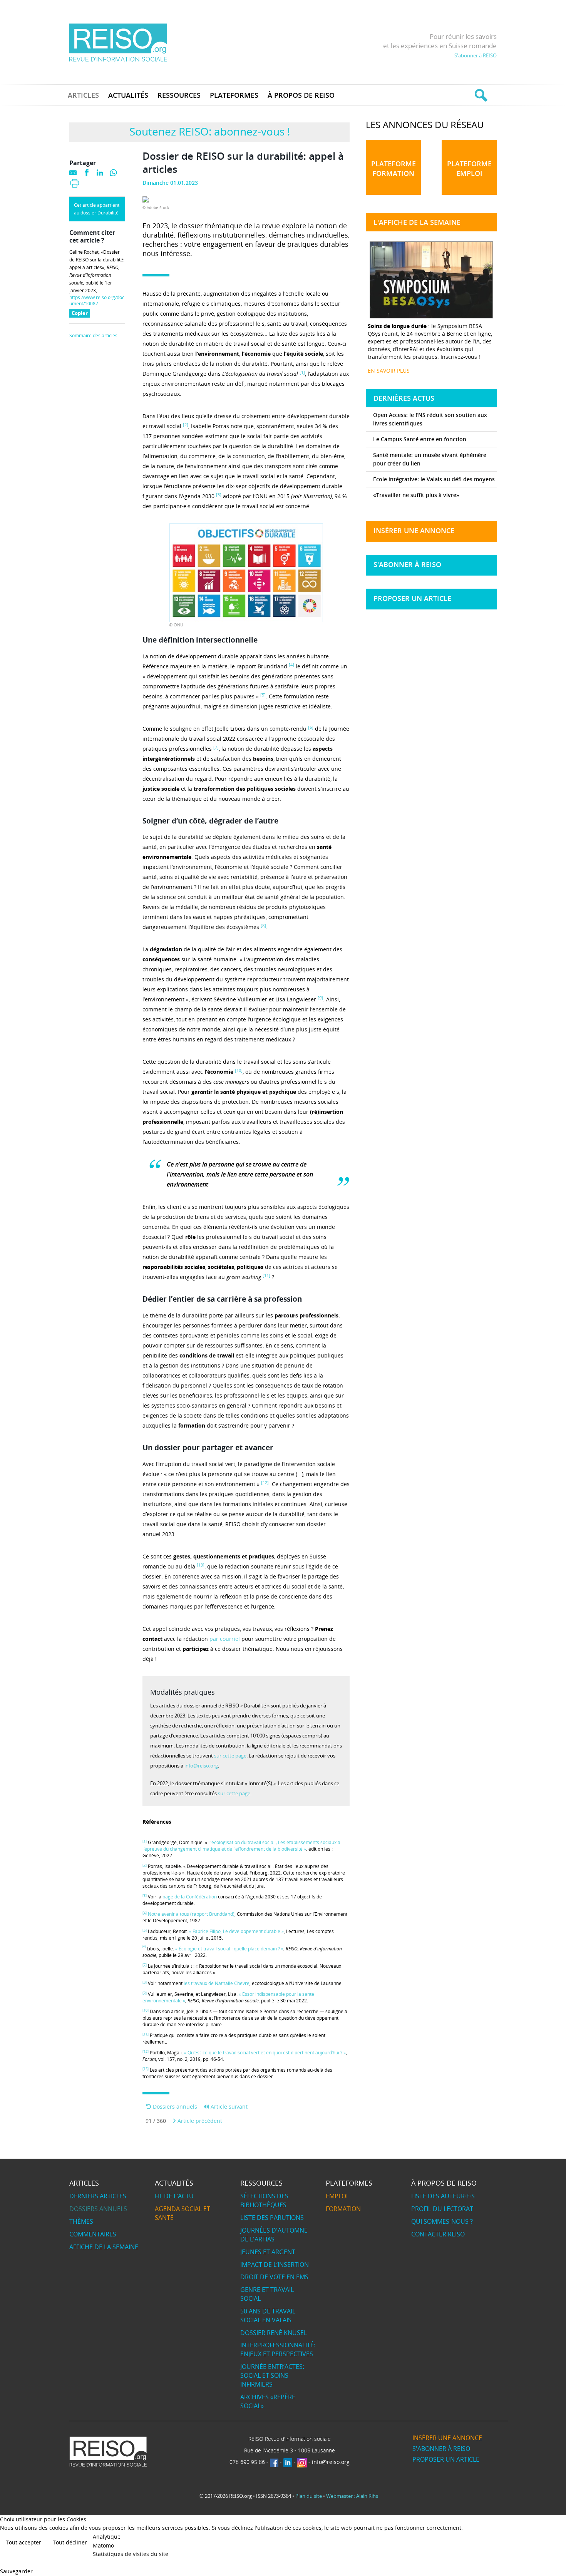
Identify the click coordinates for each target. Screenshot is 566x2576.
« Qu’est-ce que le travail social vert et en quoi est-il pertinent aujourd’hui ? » (265, 2053)
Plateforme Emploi (469, 168)
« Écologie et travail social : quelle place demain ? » (229, 1949)
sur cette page (230, 1756)
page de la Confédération (190, 1897)
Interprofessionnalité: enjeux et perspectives (278, 2349)
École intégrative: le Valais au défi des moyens (434, 479)
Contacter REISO (438, 2234)
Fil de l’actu (174, 2196)
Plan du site (309, 2496)
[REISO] (118, 42)
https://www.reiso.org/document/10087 (97, 301)
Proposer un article (412, 598)
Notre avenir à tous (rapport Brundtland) (191, 1914)
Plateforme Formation (394, 168)
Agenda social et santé (183, 2213)
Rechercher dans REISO (480, 95)
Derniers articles (98, 2196)
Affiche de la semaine (104, 2247)
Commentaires (93, 2234)
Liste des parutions (272, 2218)
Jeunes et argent (268, 2252)
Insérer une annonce (414, 531)
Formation (343, 2209)
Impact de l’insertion (275, 2265)
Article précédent (199, 2121)
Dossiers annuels (174, 2106)
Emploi (337, 2196)
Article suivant (228, 2106)
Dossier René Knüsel (274, 2333)
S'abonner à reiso (407, 564)
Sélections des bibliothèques (264, 2200)
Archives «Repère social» (268, 2401)
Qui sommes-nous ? (442, 2221)
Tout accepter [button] (23, 2542)
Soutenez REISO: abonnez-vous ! (210, 131)
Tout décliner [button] (70, 2542)
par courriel (225, 1639)
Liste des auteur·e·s (443, 2196)
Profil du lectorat (442, 2209)
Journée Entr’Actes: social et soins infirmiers (272, 2375)
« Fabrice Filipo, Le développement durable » (236, 1931)
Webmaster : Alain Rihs (352, 2496)
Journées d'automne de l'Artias (274, 2235)
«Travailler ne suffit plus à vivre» (416, 495)
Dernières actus (404, 398)
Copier (81, 314)
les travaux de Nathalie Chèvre (217, 1983)
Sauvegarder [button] (16, 2571)
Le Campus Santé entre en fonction (420, 439)
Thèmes (81, 2221)
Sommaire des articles (93, 336)
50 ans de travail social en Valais (268, 2316)
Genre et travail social (267, 2294)
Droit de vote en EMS (274, 2277)
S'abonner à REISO (476, 55)
